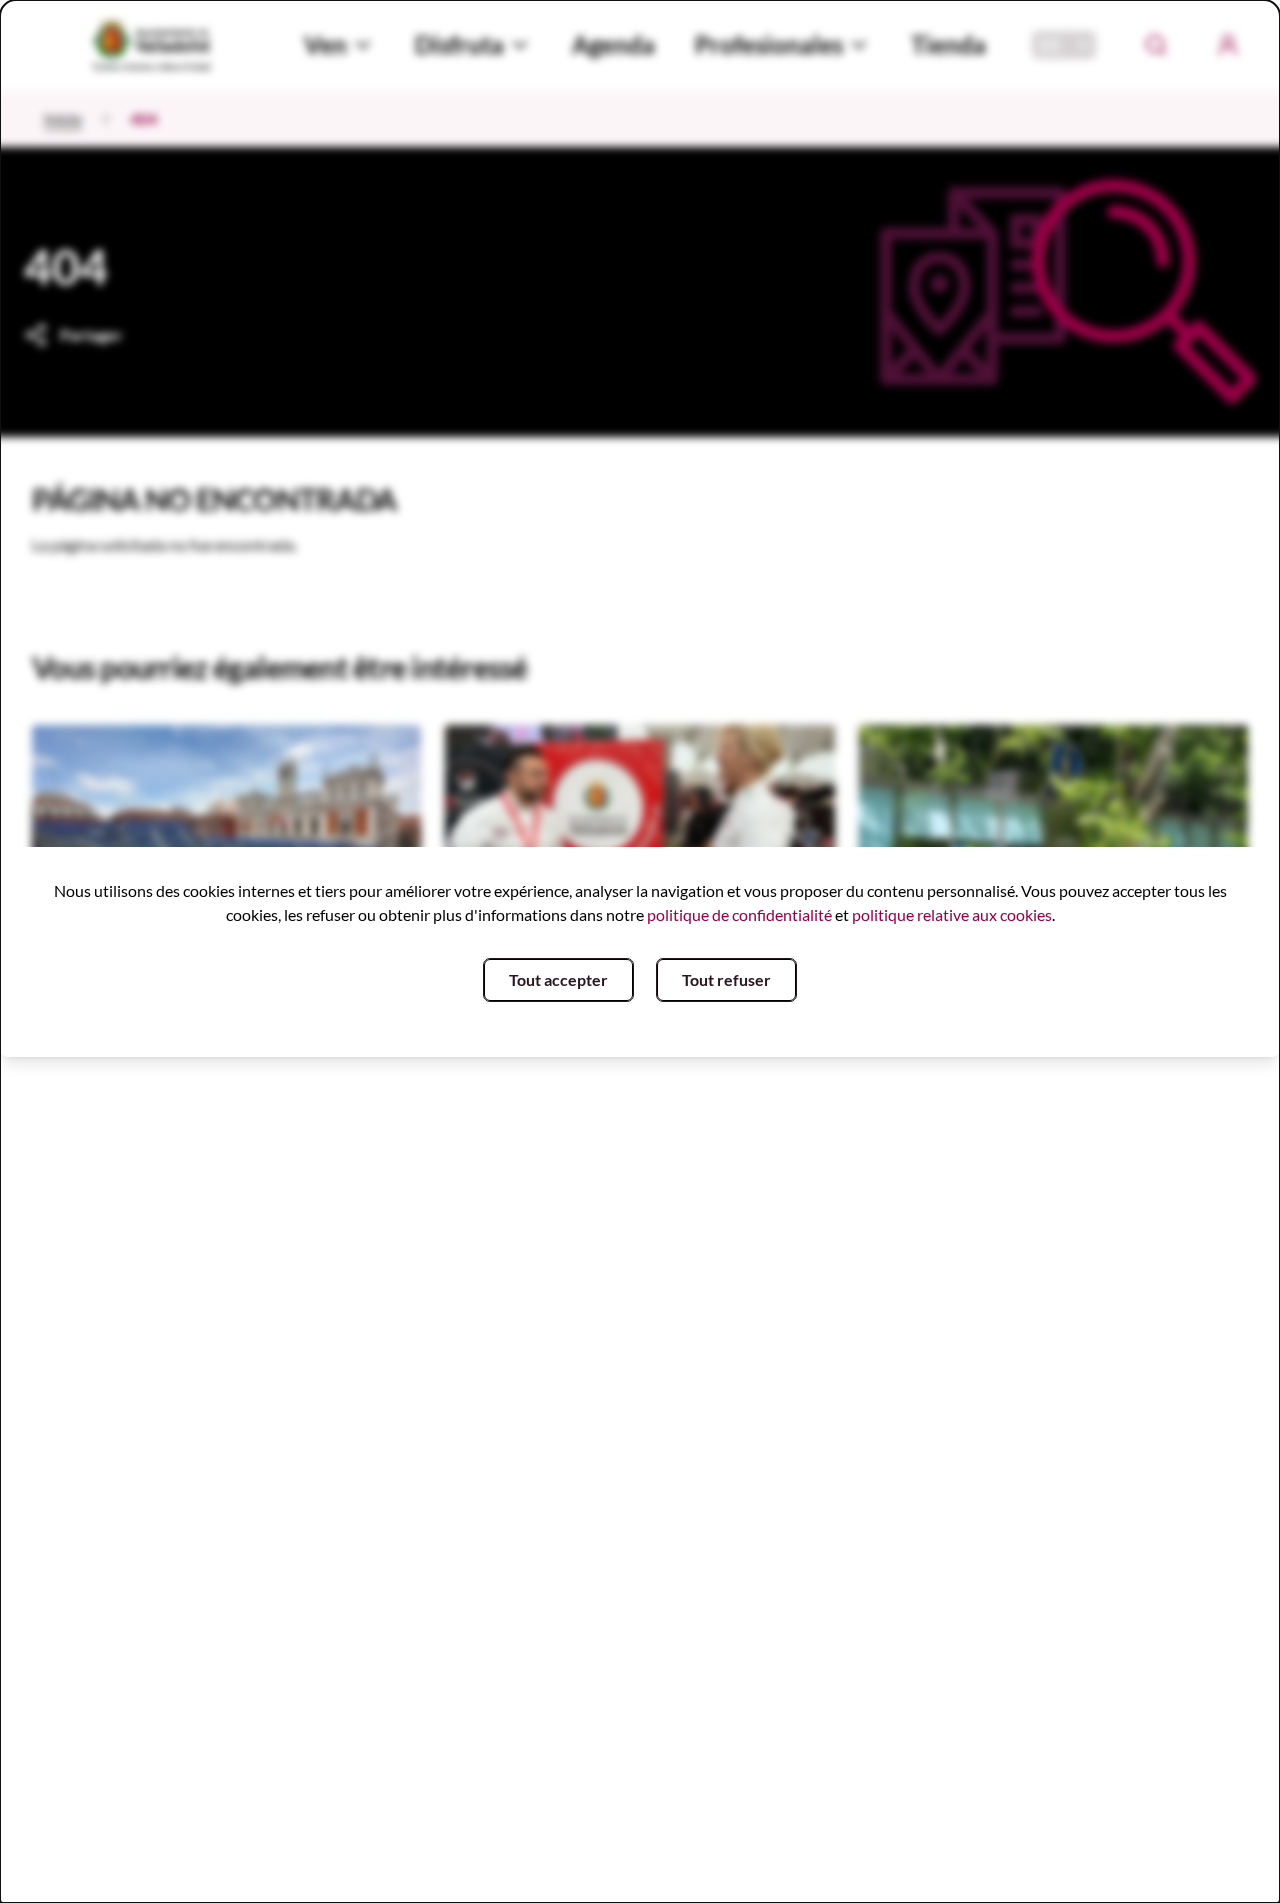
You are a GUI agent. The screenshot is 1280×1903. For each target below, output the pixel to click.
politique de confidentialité (739, 914)
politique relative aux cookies (952, 914)
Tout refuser (726, 979)
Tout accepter (558, 979)
